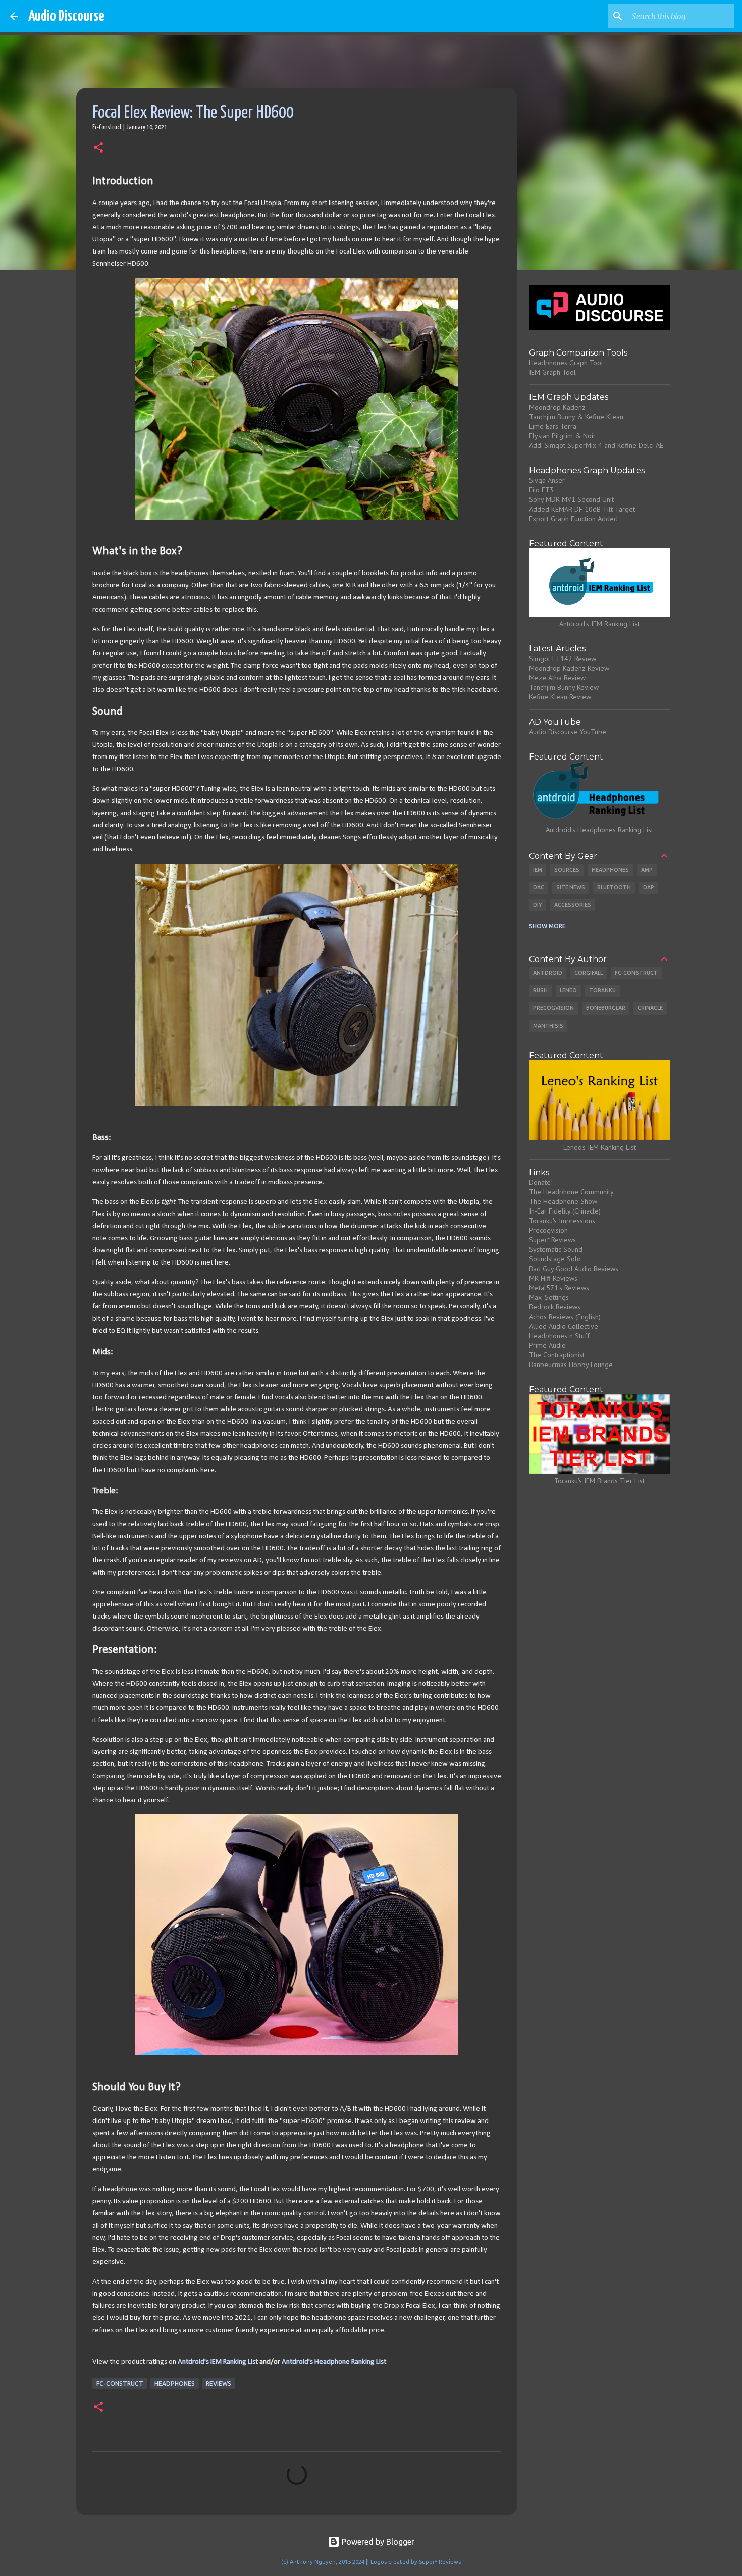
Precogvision (553, 1008)
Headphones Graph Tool (566, 363)
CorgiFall (589, 973)
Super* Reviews (552, 1240)
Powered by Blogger (377, 2542)
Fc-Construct (120, 2383)
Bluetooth (614, 887)
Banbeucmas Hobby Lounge (571, 1365)
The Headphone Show (563, 1201)
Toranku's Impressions (562, 1221)
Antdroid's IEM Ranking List (218, 2362)
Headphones (175, 2383)
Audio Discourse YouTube (568, 732)
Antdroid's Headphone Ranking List (334, 2362)
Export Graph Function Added (573, 519)
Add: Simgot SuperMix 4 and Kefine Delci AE (596, 445)
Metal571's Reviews (559, 1288)
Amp (647, 870)
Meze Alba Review (557, 678)
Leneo (568, 990)
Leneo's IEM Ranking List (600, 1147)
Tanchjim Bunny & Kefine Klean (576, 417)
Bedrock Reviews (555, 1307)
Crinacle (650, 1008)
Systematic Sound (556, 1249)
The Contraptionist (557, 1355)
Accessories (573, 905)
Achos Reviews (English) (565, 1317)
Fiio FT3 (541, 490)
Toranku (602, 990)
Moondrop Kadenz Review (569, 668)
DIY (538, 905)
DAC (539, 887)
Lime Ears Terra (553, 426)
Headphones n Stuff (559, 1336)
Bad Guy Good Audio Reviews (574, 1269)
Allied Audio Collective (564, 1326)
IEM (538, 870)
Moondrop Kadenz (557, 407)
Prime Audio (547, 1345)
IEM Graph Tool (552, 372)
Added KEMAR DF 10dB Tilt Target (582, 509)
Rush (540, 990)
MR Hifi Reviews (553, 1278)
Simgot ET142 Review (563, 659)
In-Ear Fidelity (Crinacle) (565, 1211)
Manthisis (548, 1026)
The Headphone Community (571, 1192)
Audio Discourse (66, 16)
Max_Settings (549, 1297)
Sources (567, 870)
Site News (571, 887)
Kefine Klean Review (560, 697)
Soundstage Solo (555, 1259)
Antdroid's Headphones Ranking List (599, 830)
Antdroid (548, 973)
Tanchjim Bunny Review (564, 687)
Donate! (541, 1182)
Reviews (219, 2383)
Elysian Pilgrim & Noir (562, 436)
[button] (98, 148)
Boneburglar (606, 1008)
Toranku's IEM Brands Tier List (599, 1481)
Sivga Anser (547, 480)
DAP (649, 887)
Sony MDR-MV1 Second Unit (571, 499)
